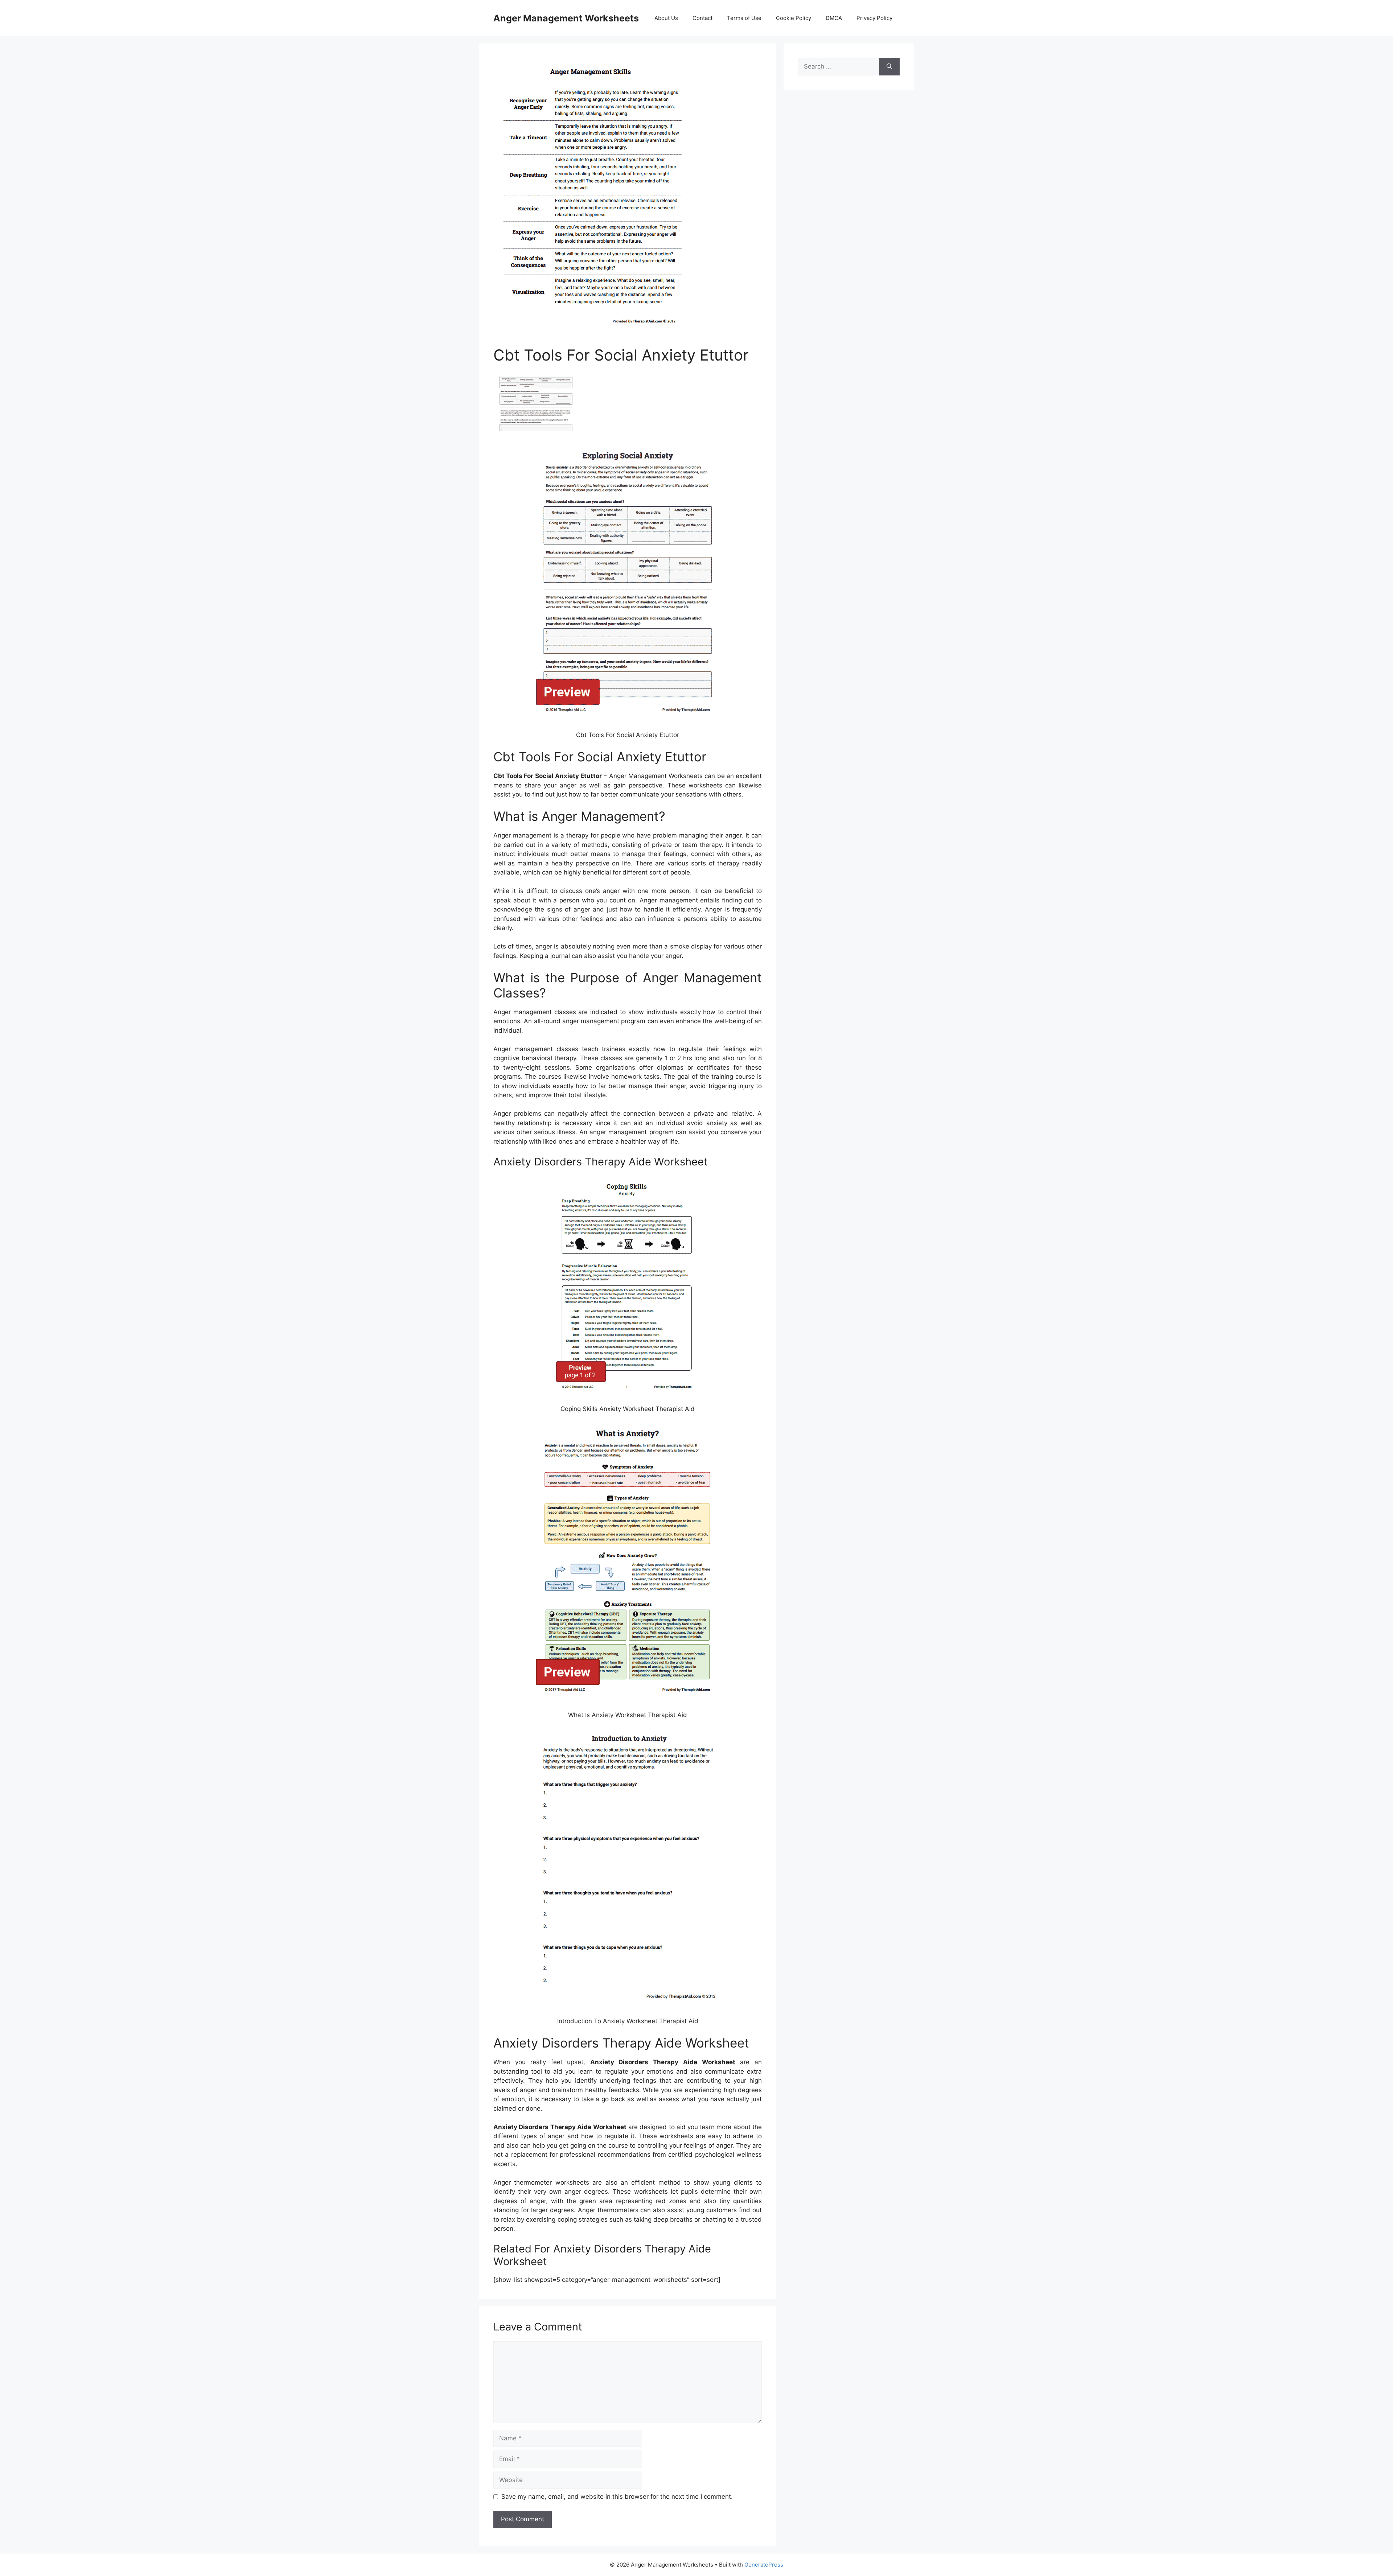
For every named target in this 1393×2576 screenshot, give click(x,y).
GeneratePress (764, 2565)
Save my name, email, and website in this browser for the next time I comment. (617, 2497)
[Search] (889, 67)
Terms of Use (744, 18)
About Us (666, 18)
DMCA (834, 18)
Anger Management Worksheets (566, 18)
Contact (702, 18)
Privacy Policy (874, 18)
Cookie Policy (794, 18)
